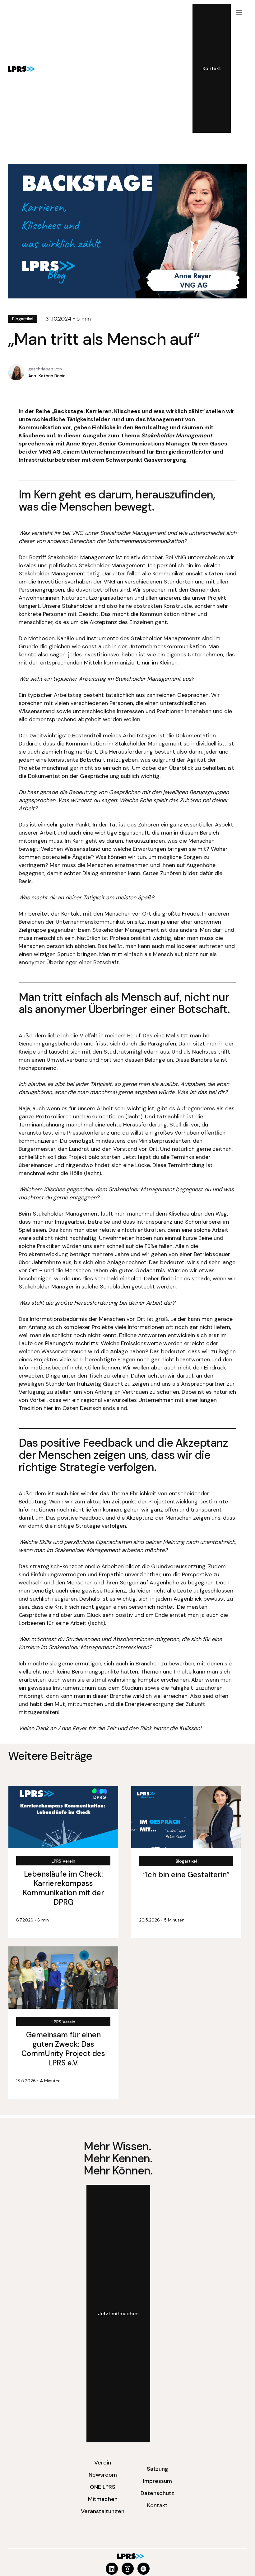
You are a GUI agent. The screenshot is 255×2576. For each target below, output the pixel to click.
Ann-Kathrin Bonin (47, 376)
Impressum (158, 2481)
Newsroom (103, 2475)
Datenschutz (157, 2493)
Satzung (158, 2469)
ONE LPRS (103, 2487)
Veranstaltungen (103, 2511)
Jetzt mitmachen (118, 2314)
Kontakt (157, 2505)
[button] (239, 68)
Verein (103, 2463)
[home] (22, 69)
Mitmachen (103, 2499)
